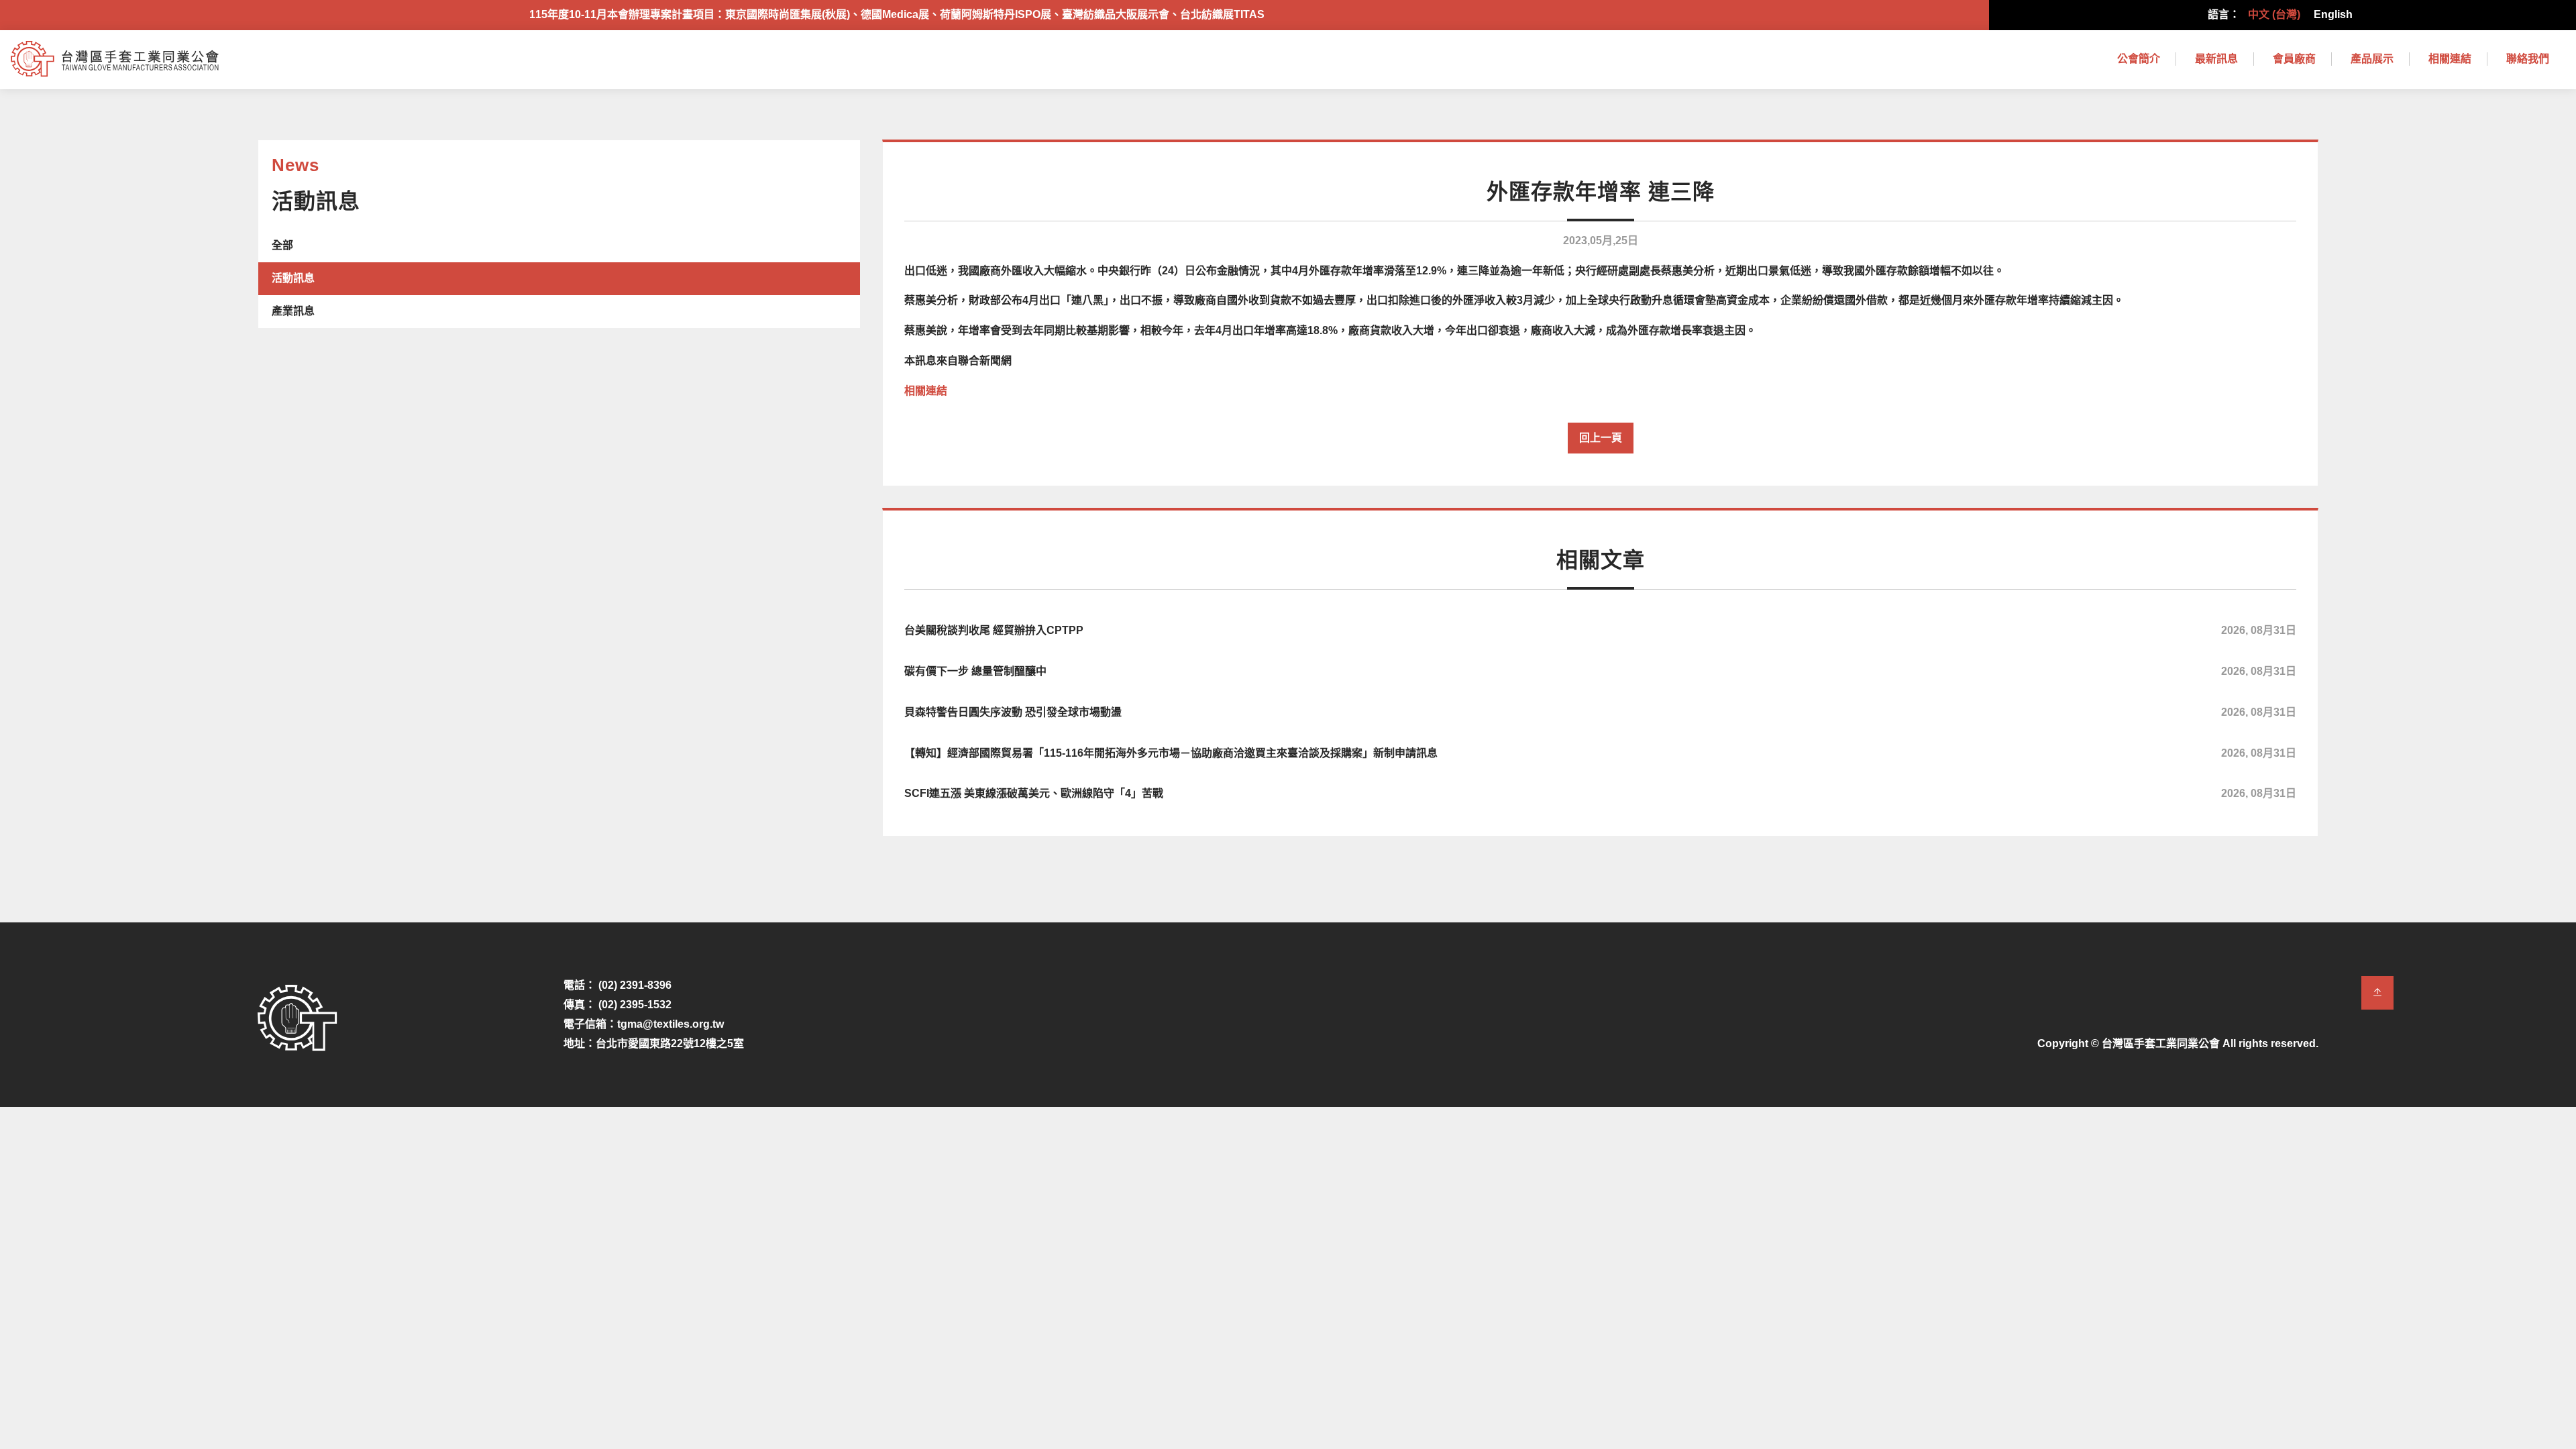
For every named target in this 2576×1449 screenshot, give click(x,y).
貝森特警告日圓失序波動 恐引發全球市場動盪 (1600, 712)
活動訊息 (293, 278)
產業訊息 (293, 311)
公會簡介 (2139, 59)
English (2333, 14)
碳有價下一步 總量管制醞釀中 (1600, 671)
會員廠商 (2294, 59)
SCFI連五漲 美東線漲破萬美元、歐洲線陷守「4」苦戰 (1600, 793)
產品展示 (2372, 59)
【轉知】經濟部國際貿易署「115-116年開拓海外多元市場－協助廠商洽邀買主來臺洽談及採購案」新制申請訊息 (1600, 753)
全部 (282, 245)
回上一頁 (1601, 438)
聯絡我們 (2528, 59)
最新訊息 (2216, 59)
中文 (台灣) (2274, 14)
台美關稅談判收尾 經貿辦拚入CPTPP (1600, 630)
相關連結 (2450, 59)
